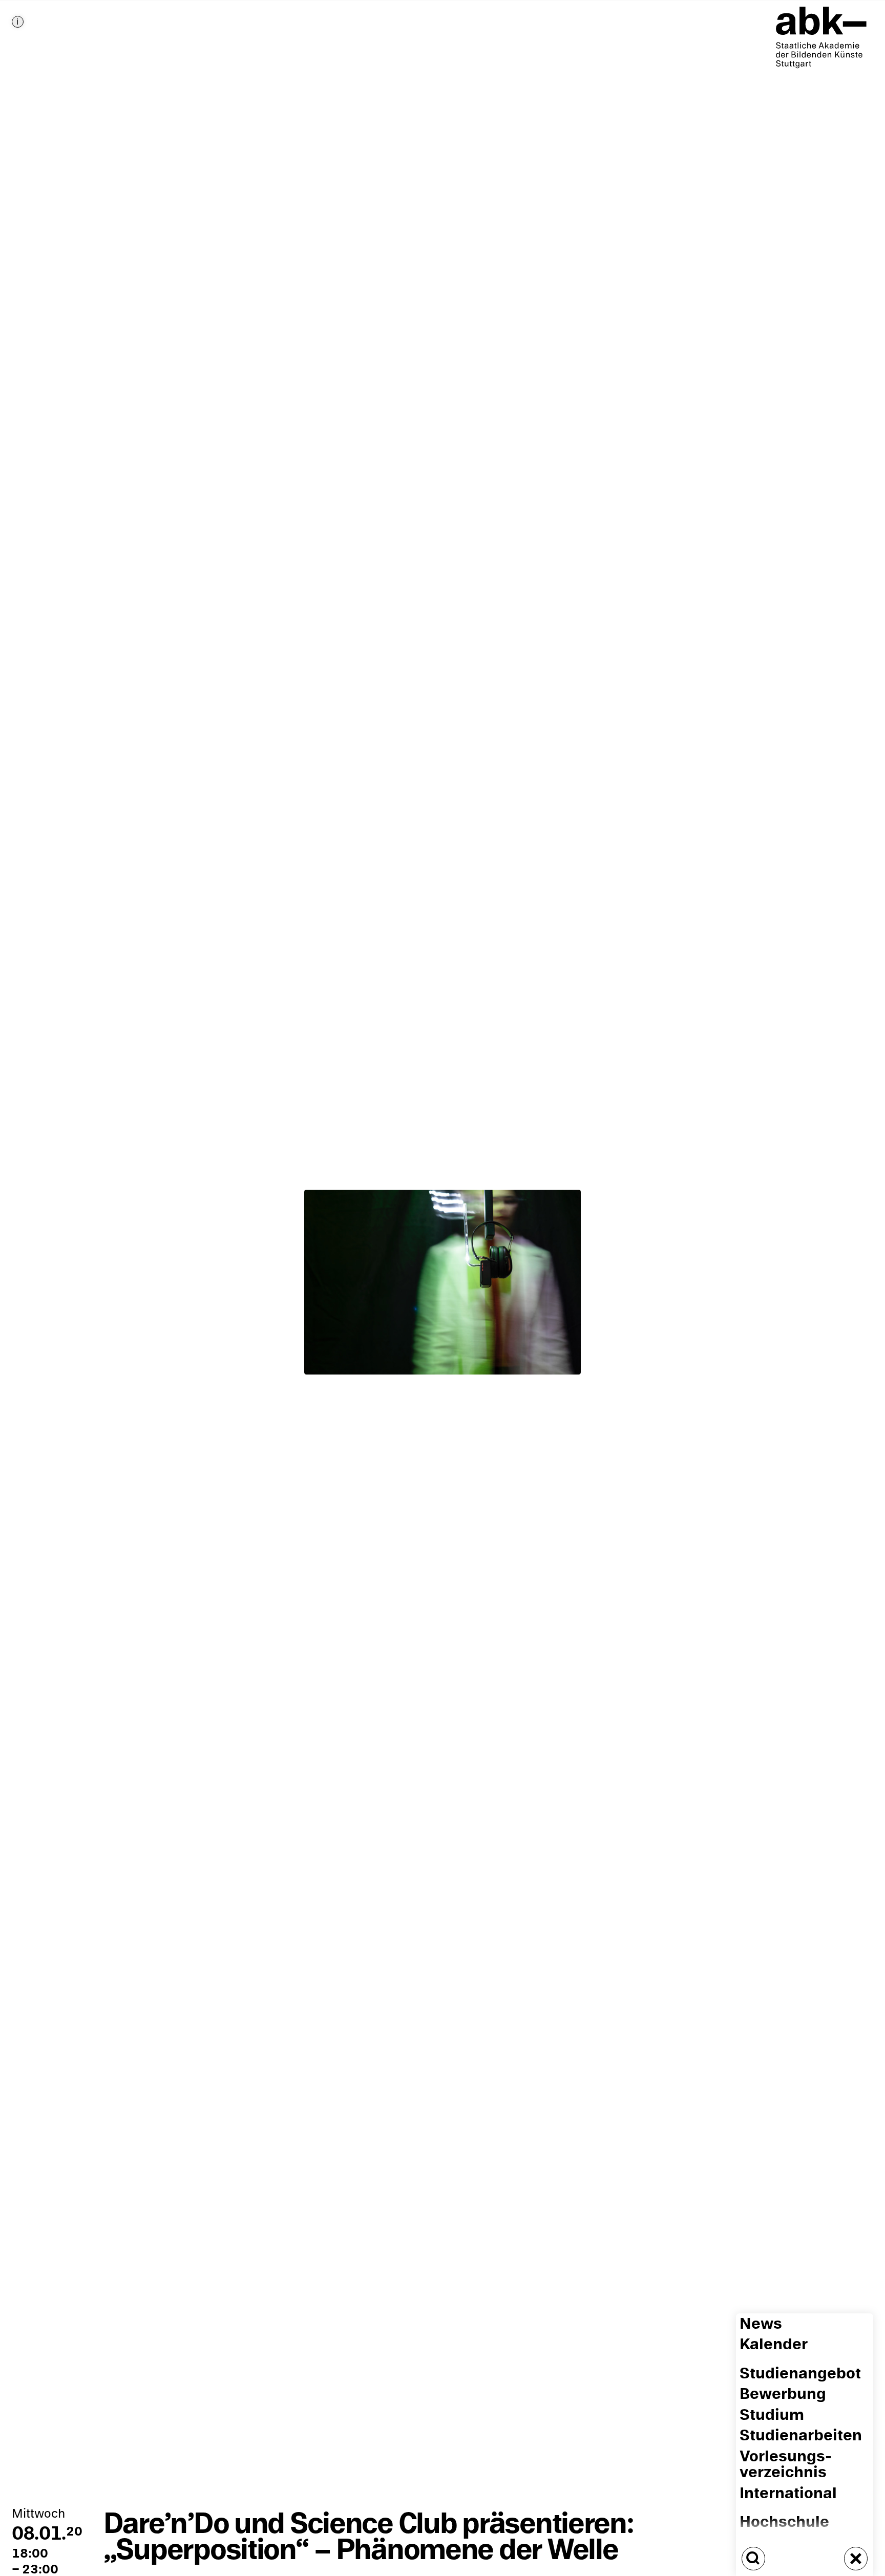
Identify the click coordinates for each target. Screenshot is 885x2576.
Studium (772, 2415)
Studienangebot (800, 2374)
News (761, 2324)
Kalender (774, 2345)
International (788, 2493)
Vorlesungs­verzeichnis (786, 2464)
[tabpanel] (442, 1288)
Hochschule (784, 2523)
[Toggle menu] (856, 2559)
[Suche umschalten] (753, 2559)
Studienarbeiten (801, 2436)
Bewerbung (783, 2395)
